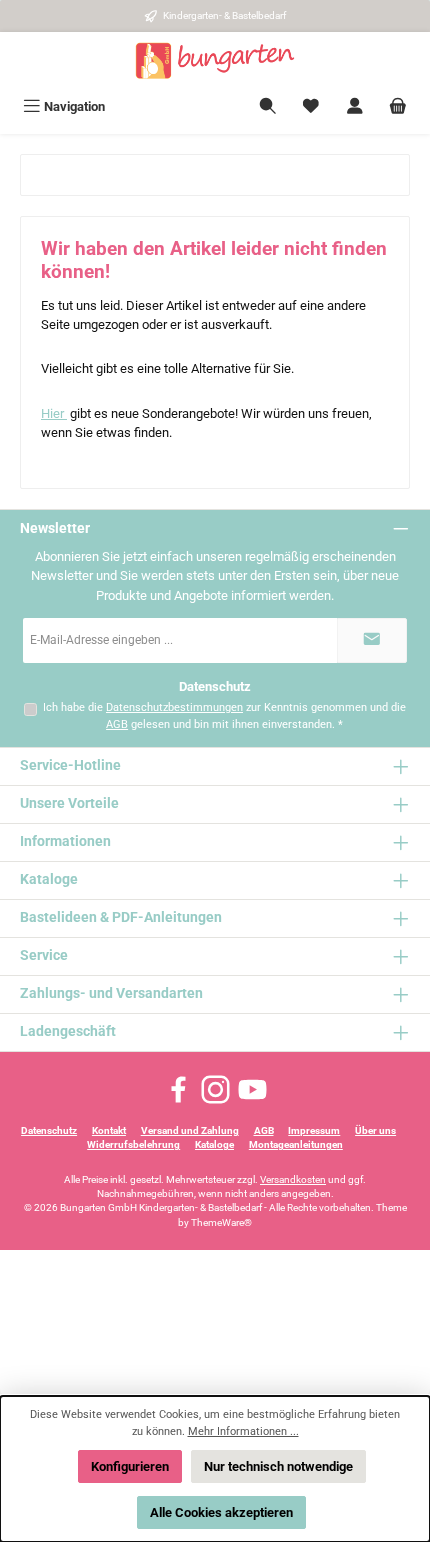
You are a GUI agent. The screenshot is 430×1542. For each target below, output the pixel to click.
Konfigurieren (130, 1466)
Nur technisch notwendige (278, 1466)
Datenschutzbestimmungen (174, 707)
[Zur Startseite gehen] (215, 61)
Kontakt (109, 1130)
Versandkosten (293, 1179)
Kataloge (214, 1144)
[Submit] (372, 640)
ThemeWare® (221, 1222)
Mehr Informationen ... (243, 1431)
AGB (117, 724)
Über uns (375, 1130)
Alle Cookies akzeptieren (221, 1512)
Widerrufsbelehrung (133, 1144)
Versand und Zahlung (190, 1130)
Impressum (314, 1130)
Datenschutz (49, 1130)
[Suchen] (268, 106)
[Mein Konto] (355, 106)
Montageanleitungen (296, 1144)
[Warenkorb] (398, 106)
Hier (54, 413)
